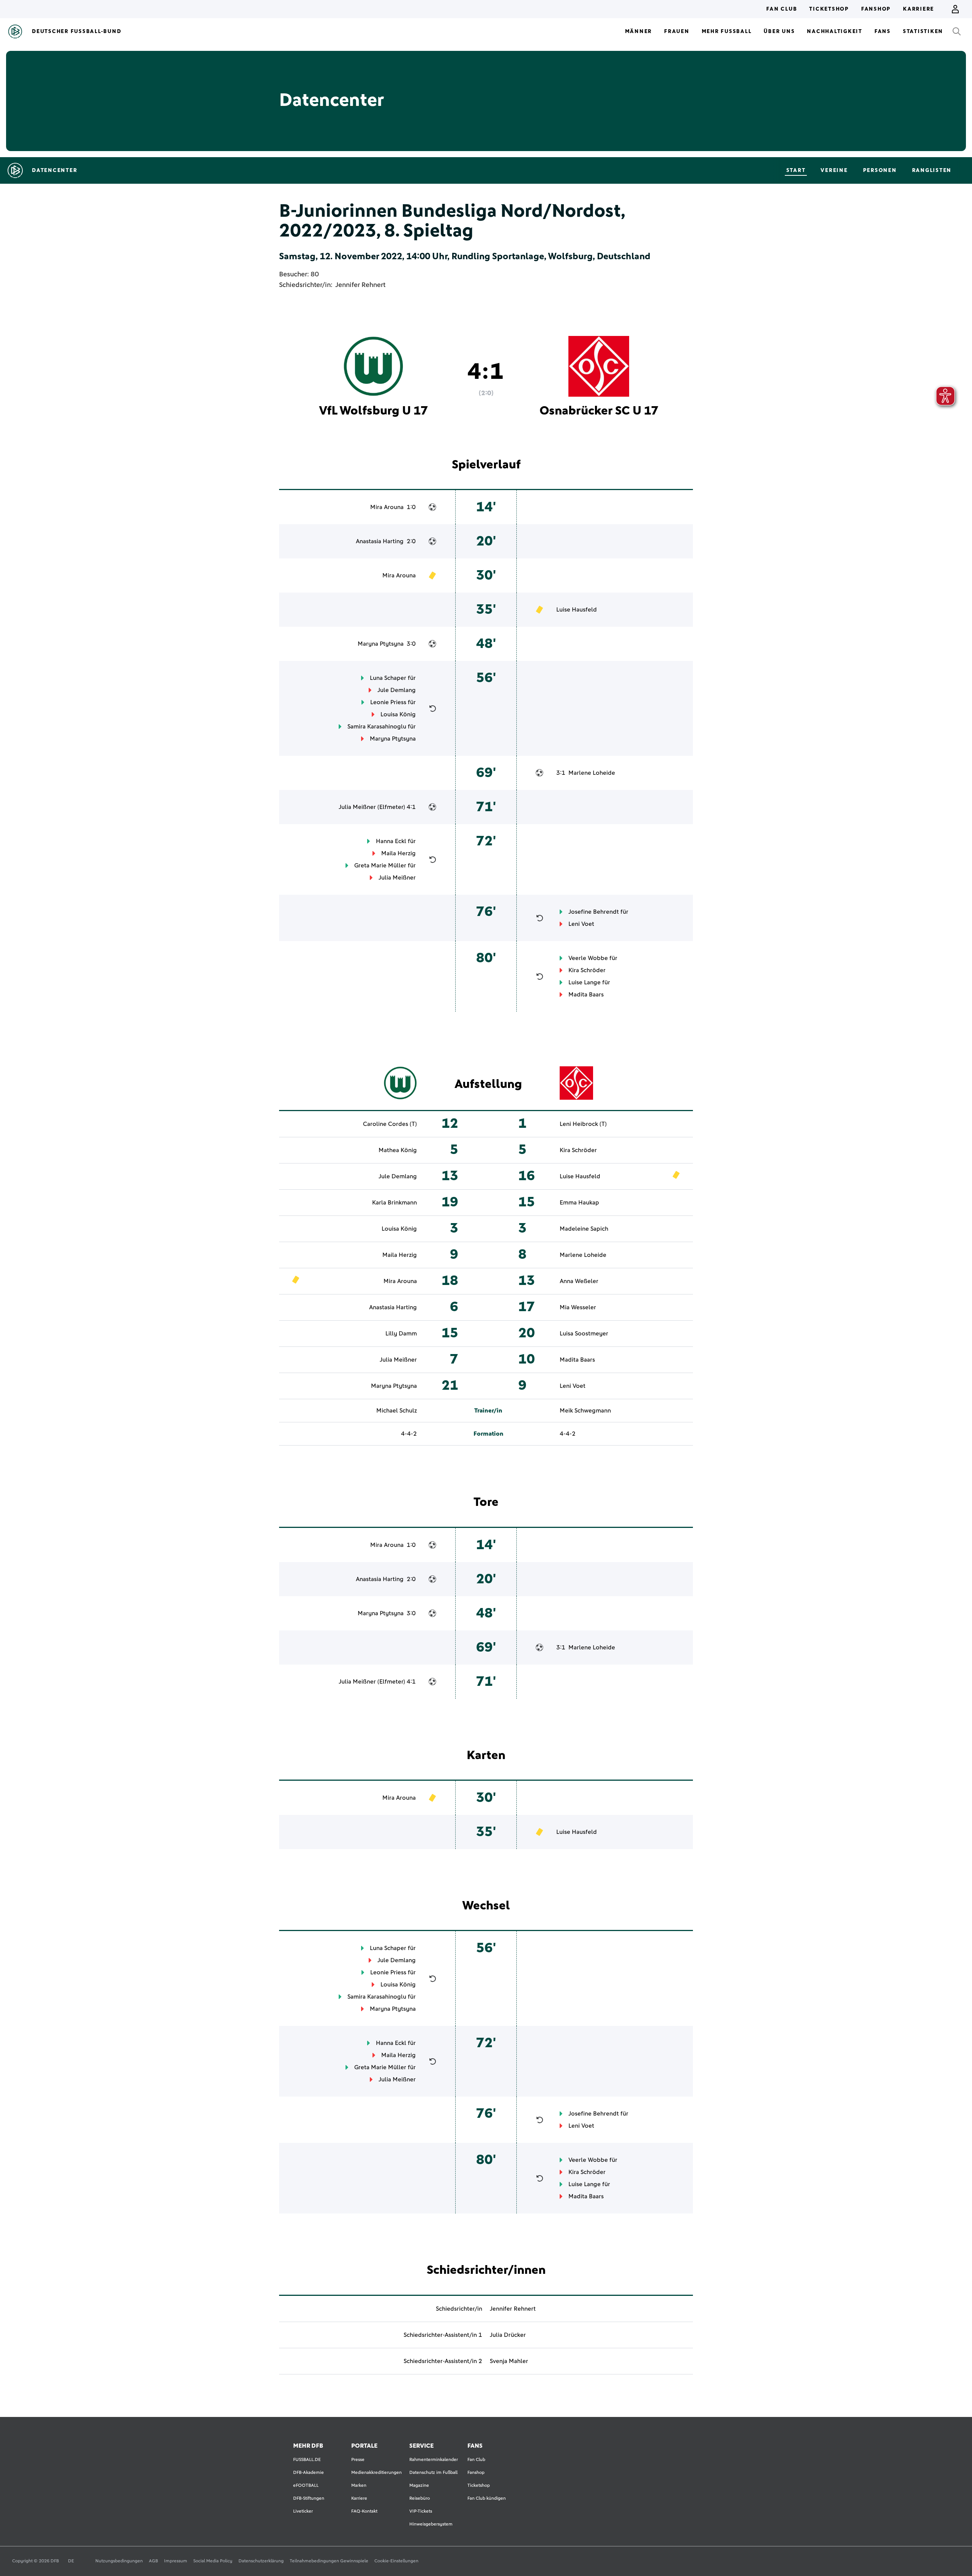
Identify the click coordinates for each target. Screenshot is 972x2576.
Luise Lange (585, 982)
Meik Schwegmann (585, 1411)
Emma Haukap (579, 1203)
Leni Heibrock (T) (583, 1124)
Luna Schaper (388, 678)
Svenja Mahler (509, 2361)
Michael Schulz (397, 1411)
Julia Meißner (357, 807)
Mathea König (398, 1150)
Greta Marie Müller (380, 865)
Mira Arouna (387, 507)
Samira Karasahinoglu (377, 727)
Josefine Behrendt (594, 912)
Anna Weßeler (579, 1281)
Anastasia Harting (380, 541)
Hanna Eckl (391, 841)
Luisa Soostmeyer (584, 1334)
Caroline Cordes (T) (390, 1124)
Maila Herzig (398, 853)
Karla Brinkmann (394, 1203)
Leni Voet (581, 924)
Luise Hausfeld (577, 610)
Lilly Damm (401, 1334)
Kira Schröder (587, 970)
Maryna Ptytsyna (381, 644)
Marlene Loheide (592, 773)
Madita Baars (586, 995)
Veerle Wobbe (588, 958)
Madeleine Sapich (584, 1229)
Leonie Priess (388, 702)
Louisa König (398, 714)
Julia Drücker (508, 2335)
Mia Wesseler (578, 1307)
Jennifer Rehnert (360, 285)
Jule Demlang (397, 690)
